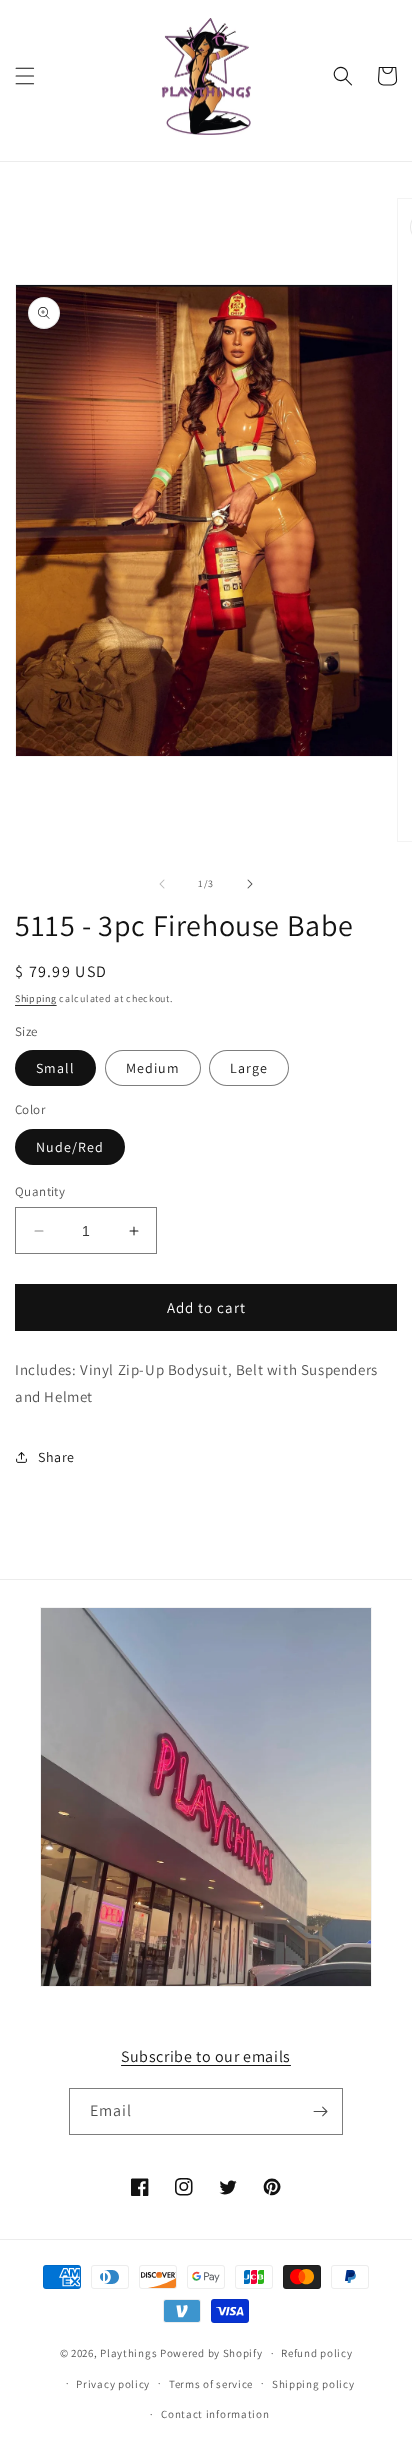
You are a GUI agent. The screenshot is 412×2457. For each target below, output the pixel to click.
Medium (153, 1068)
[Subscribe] (320, 2111)
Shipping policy (313, 2384)
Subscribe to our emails (206, 2056)
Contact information (215, 2414)
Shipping (36, 998)
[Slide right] (250, 884)
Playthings (128, 2353)
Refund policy (316, 2353)
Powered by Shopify (211, 2353)
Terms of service (211, 2384)
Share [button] (56, 1457)
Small (55, 1068)
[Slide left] (162, 884)
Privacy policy (113, 2384)
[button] (25, 76)
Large (249, 1068)
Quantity (40, 1191)
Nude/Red (70, 1147)
